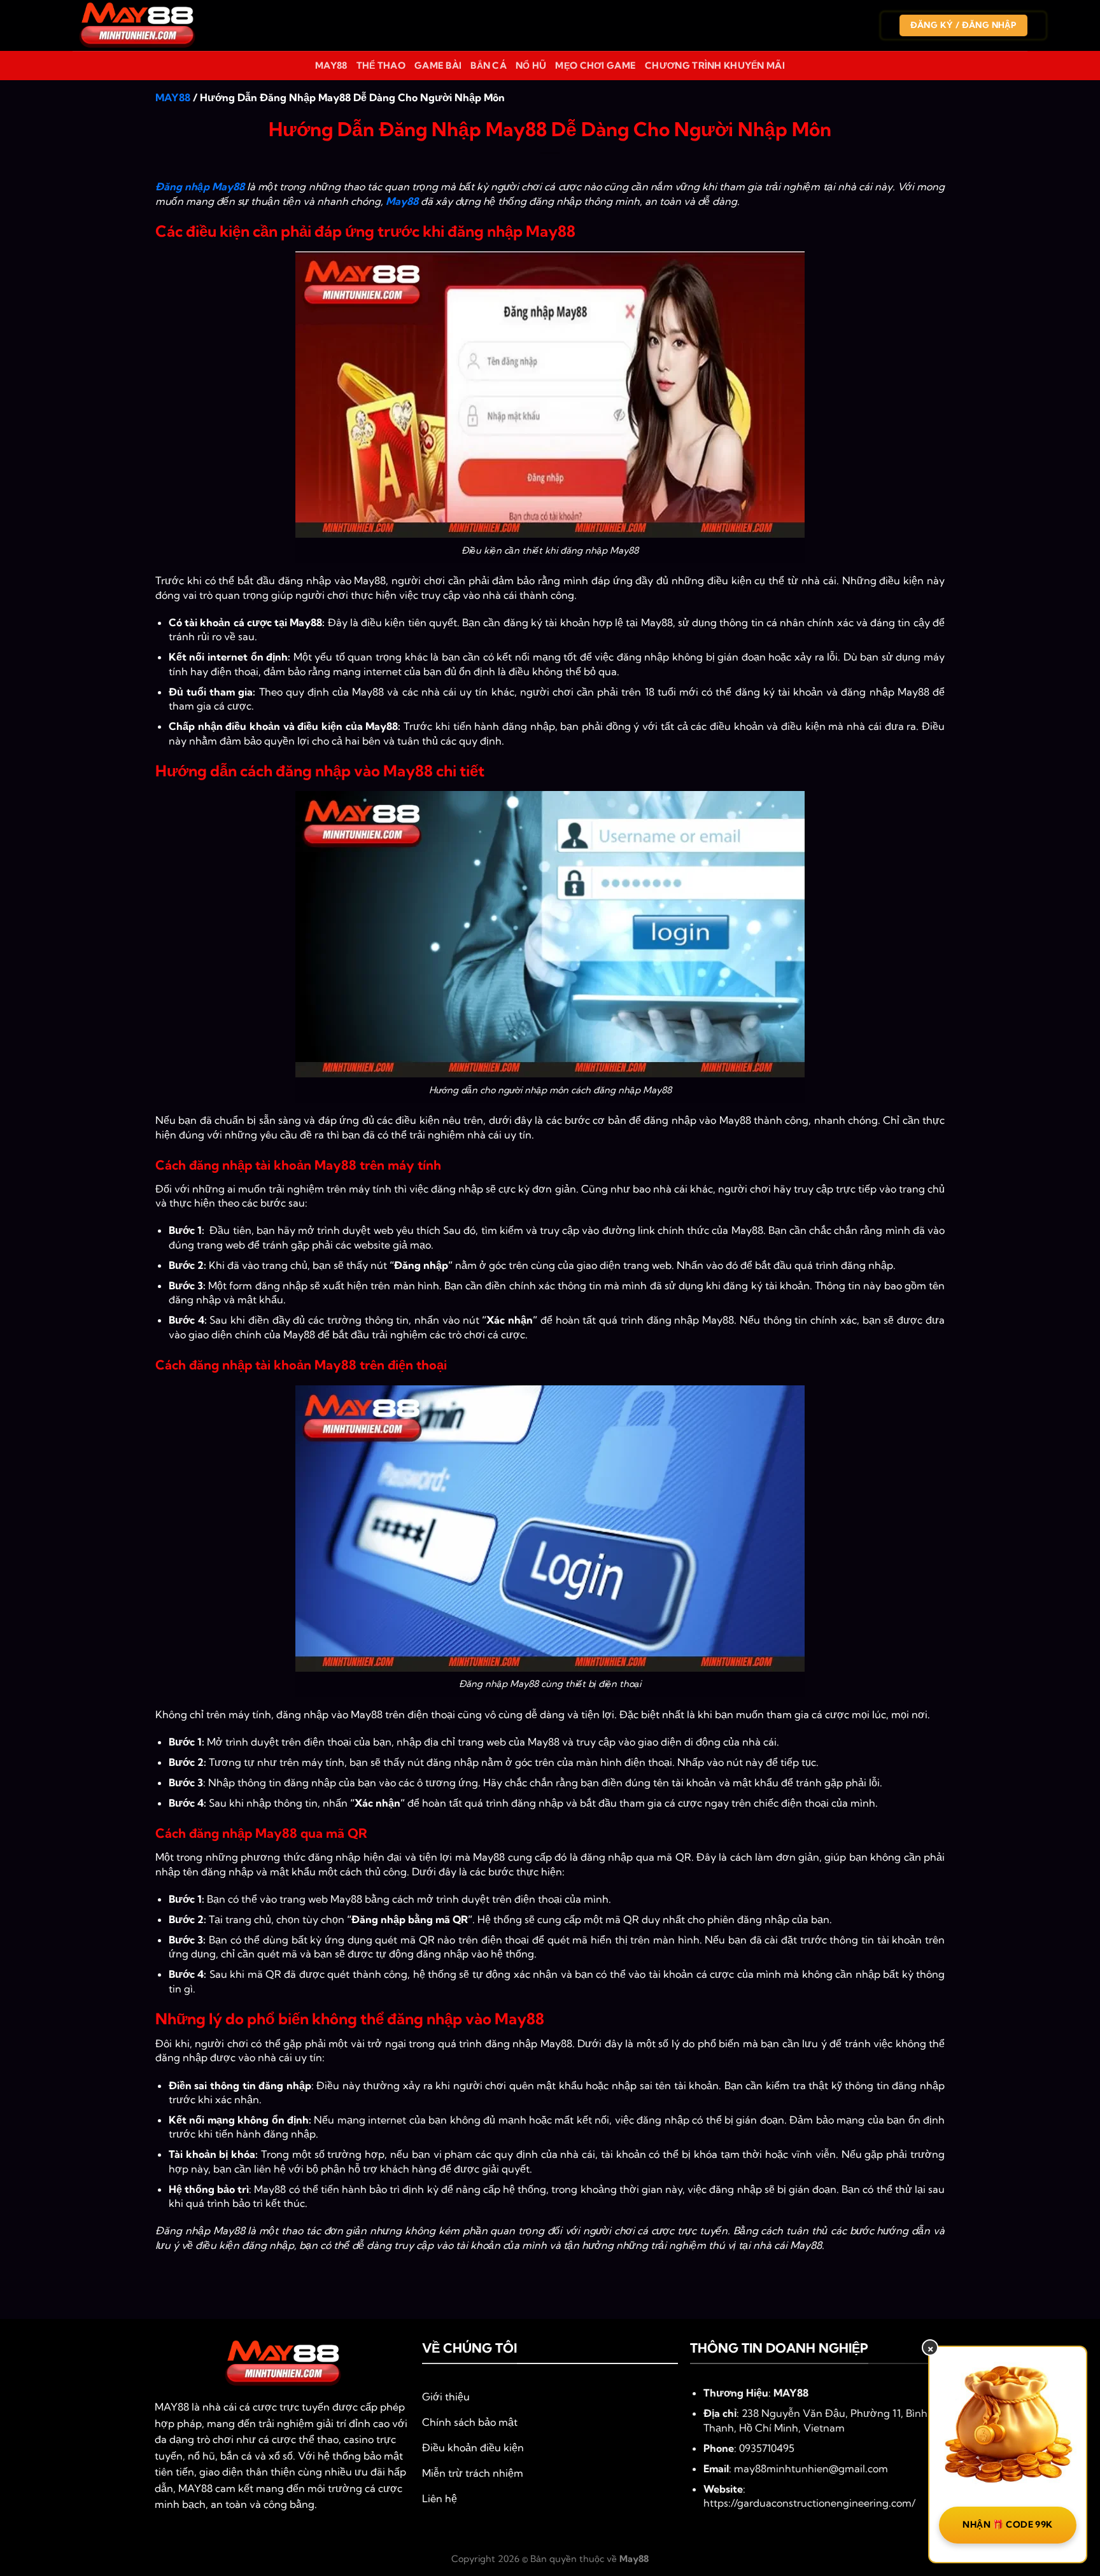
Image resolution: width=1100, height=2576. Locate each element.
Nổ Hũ (531, 66)
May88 (331, 66)
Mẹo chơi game (596, 66)
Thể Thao (381, 66)
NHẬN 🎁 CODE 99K (1007, 2524)
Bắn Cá (489, 66)
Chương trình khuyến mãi (715, 66)
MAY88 (173, 97)
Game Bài (438, 66)
